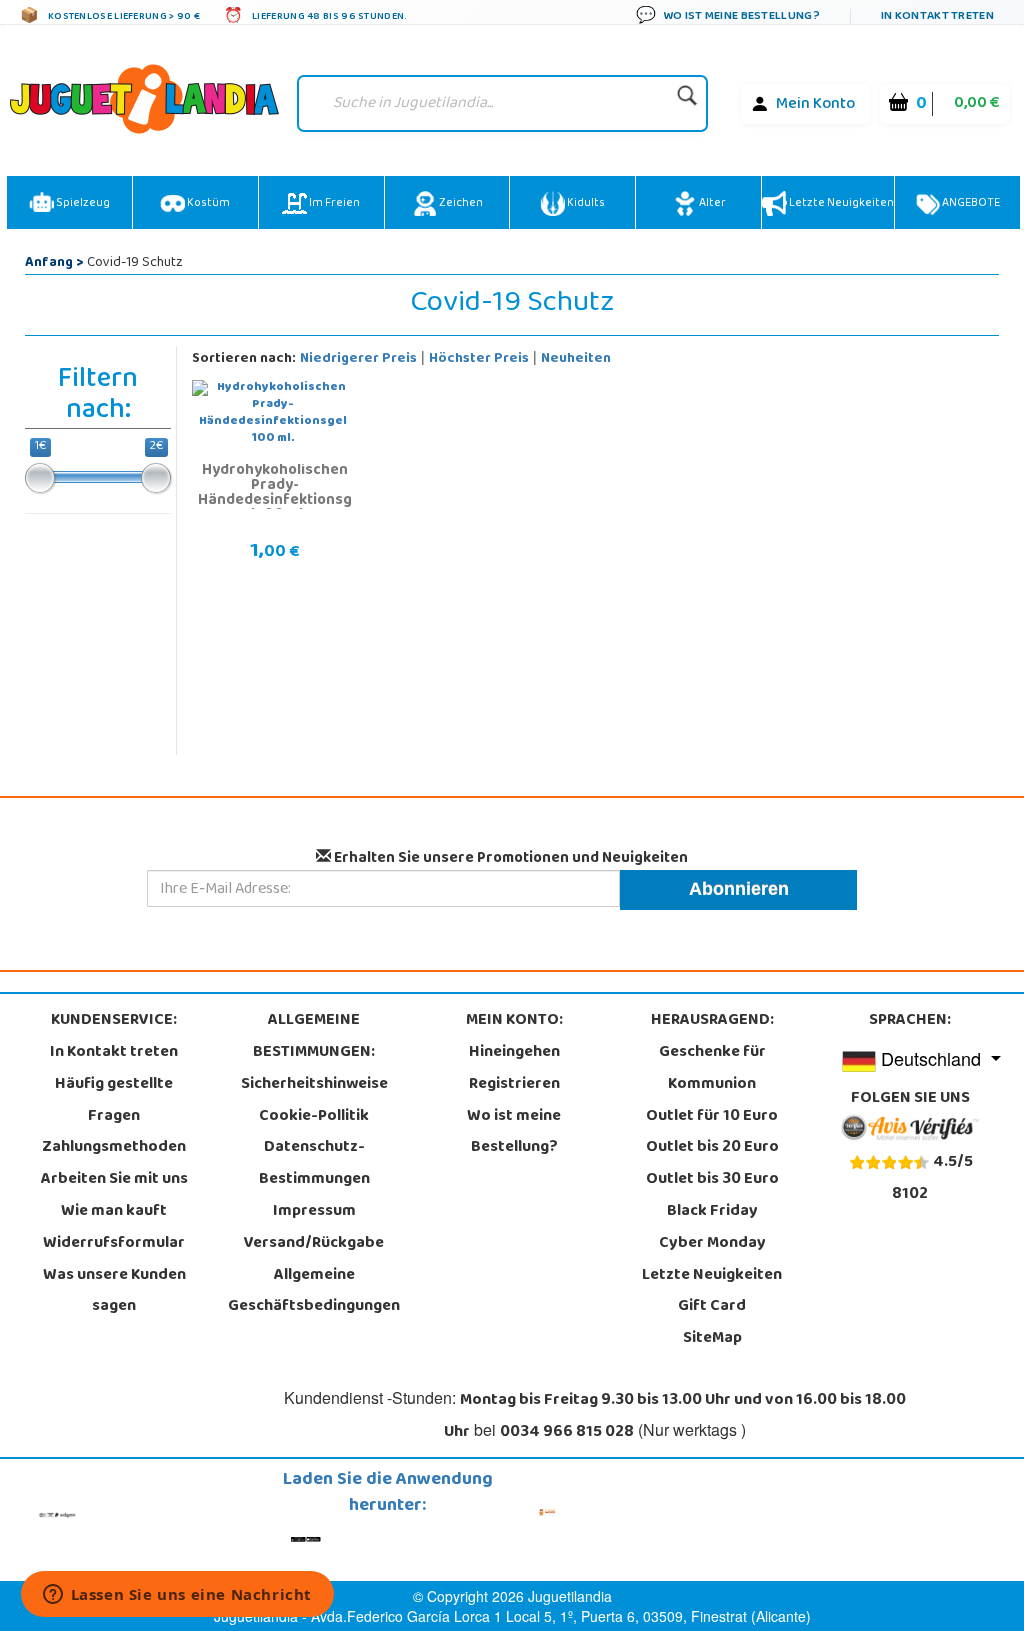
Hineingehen (514, 1053)
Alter (711, 204)
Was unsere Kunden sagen (114, 1292)
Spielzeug (82, 204)
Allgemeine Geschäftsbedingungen (314, 1292)
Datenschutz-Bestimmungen (314, 1164)
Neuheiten (576, 359)
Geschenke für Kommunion (712, 1069)
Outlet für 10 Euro (712, 1117)
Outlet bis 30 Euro (712, 1180)
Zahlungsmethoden (114, 1148)
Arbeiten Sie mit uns (114, 1180)
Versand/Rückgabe (314, 1244)
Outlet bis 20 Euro (712, 1148)
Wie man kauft (114, 1212)
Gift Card (712, 1307)
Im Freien (333, 204)
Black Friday (712, 1212)
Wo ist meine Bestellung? (514, 1133)
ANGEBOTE (970, 204)
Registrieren (514, 1085)
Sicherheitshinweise (314, 1085)
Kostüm (207, 204)
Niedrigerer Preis (358, 359)
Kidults (585, 204)
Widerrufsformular (114, 1244)
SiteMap (712, 1339)
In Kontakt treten (114, 1053)
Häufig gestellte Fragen (114, 1101)
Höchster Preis (479, 359)
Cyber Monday (712, 1244)
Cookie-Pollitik (314, 1117)
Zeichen (460, 204)
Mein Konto (815, 105)
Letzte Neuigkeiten (840, 204)
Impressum (314, 1212)
